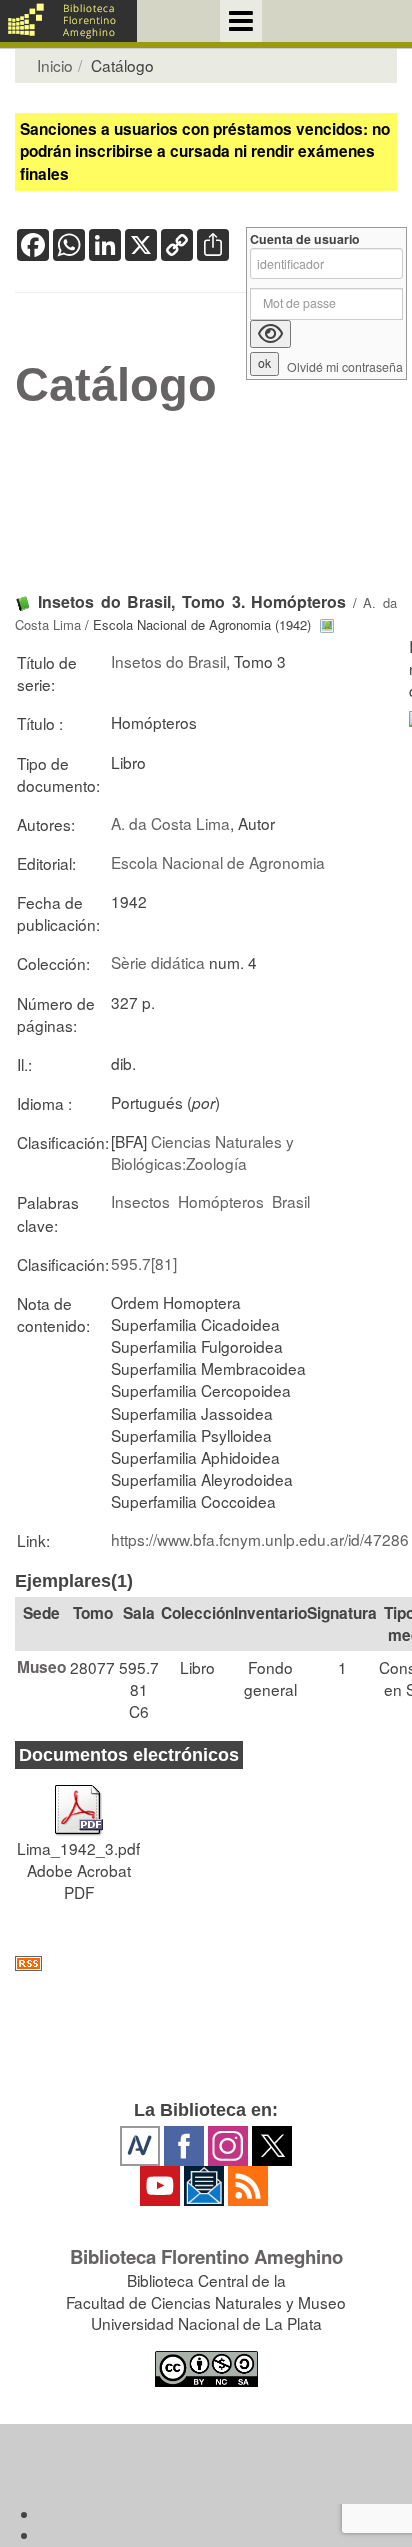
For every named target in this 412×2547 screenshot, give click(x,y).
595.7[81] (144, 1263)
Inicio (55, 65)
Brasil (291, 1201)
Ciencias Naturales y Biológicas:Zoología (202, 1152)
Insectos (140, 1201)
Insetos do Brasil (168, 661)
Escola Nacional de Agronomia (218, 862)
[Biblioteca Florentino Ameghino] (68, 21)
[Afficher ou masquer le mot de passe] (270, 334)
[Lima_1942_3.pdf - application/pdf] (79, 1801)
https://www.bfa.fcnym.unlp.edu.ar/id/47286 (260, 1539)
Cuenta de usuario (305, 239)
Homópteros (221, 1201)
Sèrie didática (158, 962)
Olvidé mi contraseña (345, 367)
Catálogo (116, 385)
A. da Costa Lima (170, 823)
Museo (41, 1667)
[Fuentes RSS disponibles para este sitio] (206, 1963)
